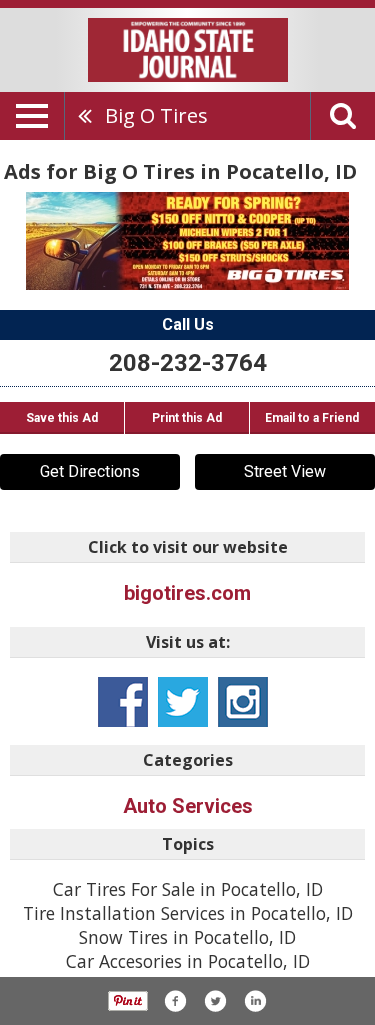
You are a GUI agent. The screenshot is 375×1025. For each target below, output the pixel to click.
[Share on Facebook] (175, 1001)
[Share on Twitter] (215, 1001)
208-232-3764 (188, 363)
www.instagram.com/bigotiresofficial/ (243, 702)
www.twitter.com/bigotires (183, 702)
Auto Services (188, 806)
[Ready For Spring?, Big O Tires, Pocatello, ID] (187, 241)
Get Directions (90, 471)
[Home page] (188, 48)
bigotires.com (187, 593)
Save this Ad (62, 418)
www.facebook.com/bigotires (123, 702)
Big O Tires (156, 115)
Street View (285, 471)
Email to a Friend (312, 418)
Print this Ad (187, 418)
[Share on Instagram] (255, 1001)
